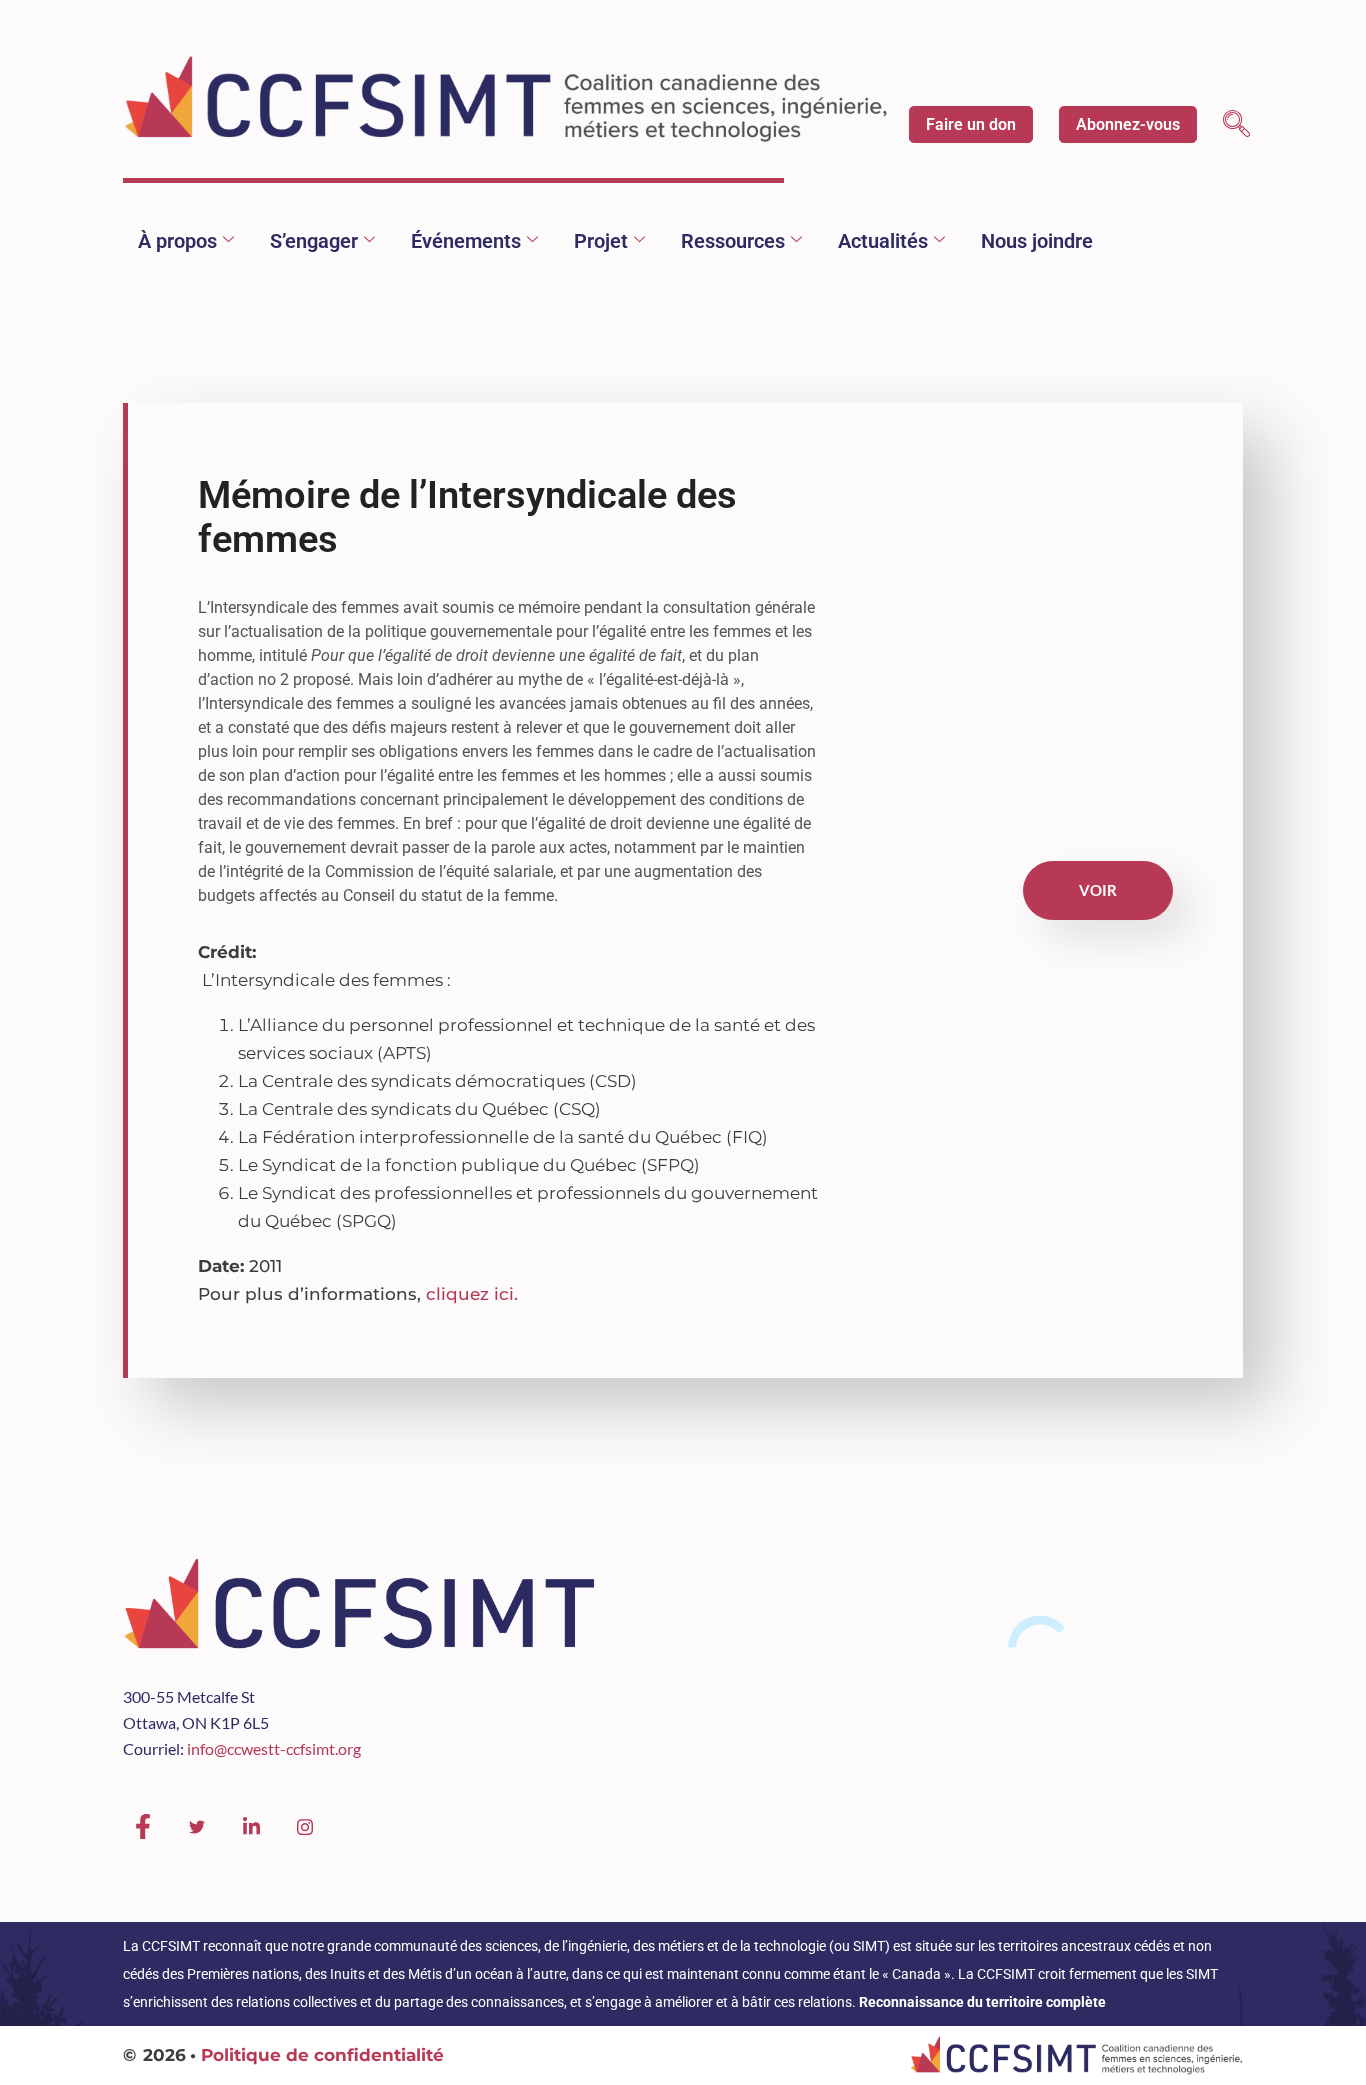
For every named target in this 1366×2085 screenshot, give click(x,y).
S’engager (314, 241)
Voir (1098, 890)
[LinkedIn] (251, 1827)
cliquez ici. (472, 1294)
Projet (601, 241)
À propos (177, 241)
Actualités (883, 241)
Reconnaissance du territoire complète (982, 2002)
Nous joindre (1037, 241)
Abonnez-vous (1128, 124)
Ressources (733, 241)
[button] (1236, 126)
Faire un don (971, 124)
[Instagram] (305, 1827)
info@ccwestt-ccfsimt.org (274, 1748)
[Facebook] (143, 1827)
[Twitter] (197, 1827)
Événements (466, 241)
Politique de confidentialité (322, 2055)
